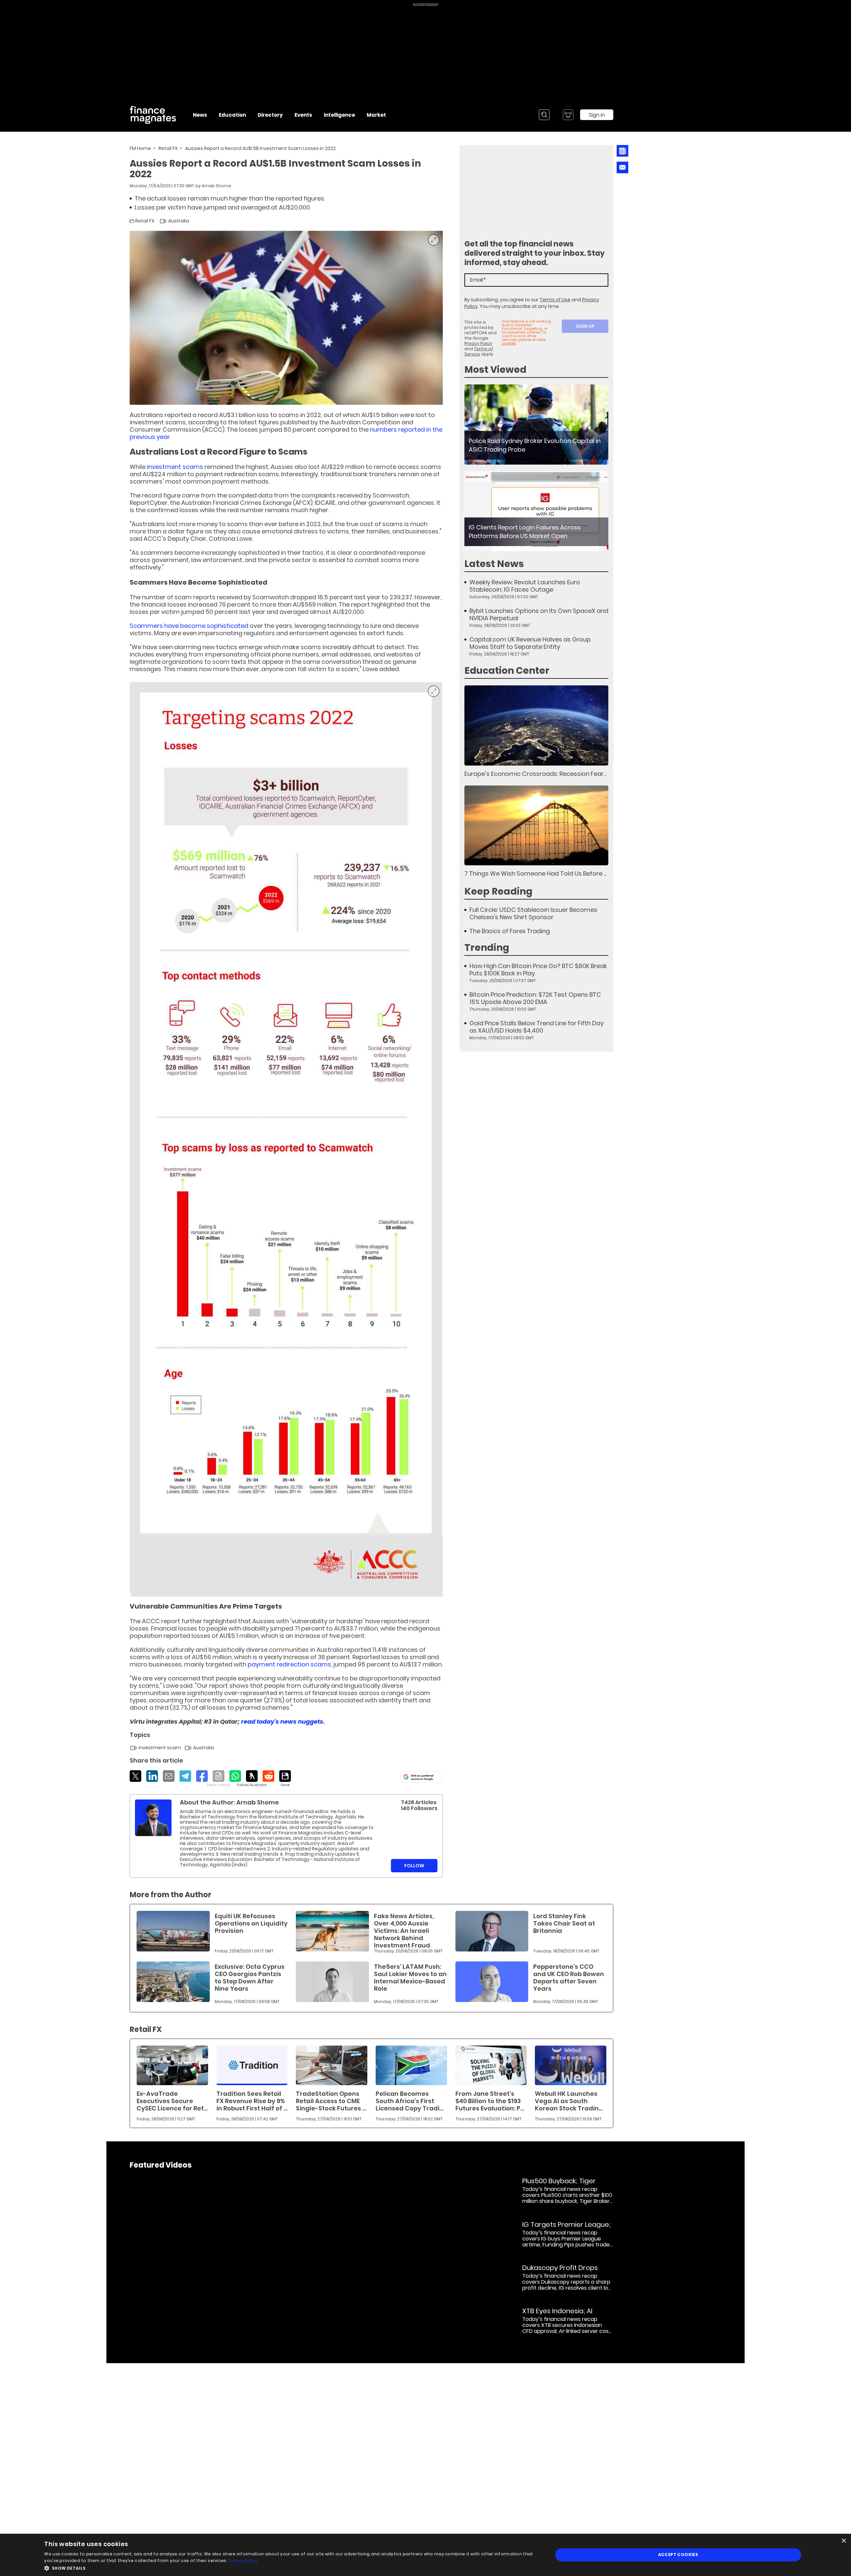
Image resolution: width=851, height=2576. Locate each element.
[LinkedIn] (152, 1776)
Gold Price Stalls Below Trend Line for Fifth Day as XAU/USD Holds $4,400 (537, 1027)
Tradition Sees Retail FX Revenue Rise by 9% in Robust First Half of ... (252, 2101)
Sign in (597, 115)
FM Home (140, 148)
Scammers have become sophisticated (189, 626)
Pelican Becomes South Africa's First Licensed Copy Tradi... (410, 2101)
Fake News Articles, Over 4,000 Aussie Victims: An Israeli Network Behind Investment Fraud (404, 1931)
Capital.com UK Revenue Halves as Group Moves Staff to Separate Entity (530, 643)
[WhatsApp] (235, 1776)
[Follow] (252, 1779)
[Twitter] (135, 1776)
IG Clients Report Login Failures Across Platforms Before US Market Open (525, 532)
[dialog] (425, 2555)
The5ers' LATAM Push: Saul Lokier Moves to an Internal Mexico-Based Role (410, 1978)
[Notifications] (568, 115)
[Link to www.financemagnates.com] (536, 425)
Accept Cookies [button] (678, 2555)
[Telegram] (185, 1776)
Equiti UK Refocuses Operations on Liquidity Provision (251, 1923)
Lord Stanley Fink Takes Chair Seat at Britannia (564, 1923)
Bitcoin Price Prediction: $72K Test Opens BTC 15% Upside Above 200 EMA (535, 998)
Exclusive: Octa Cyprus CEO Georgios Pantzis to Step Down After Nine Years (250, 1978)
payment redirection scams (289, 1664)
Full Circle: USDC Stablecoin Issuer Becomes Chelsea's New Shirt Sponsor (533, 914)
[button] (291, 2568)
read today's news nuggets (282, 1721)
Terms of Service (479, 351)
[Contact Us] (622, 167)
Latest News (494, 564)
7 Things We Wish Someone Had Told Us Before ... (536, 873)
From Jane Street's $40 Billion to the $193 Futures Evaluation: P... (490, 2101)
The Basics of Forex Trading (510, 931)
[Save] (285, 1779)
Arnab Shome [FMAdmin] (216, 186)
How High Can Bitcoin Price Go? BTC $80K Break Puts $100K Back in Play (538, 970)
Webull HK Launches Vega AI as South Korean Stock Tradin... (569, 2101)
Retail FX (168, 148)
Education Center (507, 671)
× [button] (844, 2541)
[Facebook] (202, 1776)
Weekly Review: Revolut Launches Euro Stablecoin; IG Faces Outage (525, 586)
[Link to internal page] (153, 1818)
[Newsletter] (622, 151)
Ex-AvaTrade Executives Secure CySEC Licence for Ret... (172, 2101)
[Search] (544, 115)
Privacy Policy (478, 343)
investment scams (175, 467)
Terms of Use (555, 300)
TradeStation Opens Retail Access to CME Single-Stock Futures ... (331, 2101)
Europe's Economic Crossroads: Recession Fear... (536, 774)
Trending (487, 948)
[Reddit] (268, 1776)
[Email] (169, 1776)
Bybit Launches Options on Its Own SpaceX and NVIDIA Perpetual (539, 615)
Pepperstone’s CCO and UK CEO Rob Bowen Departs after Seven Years (569, 1978)
